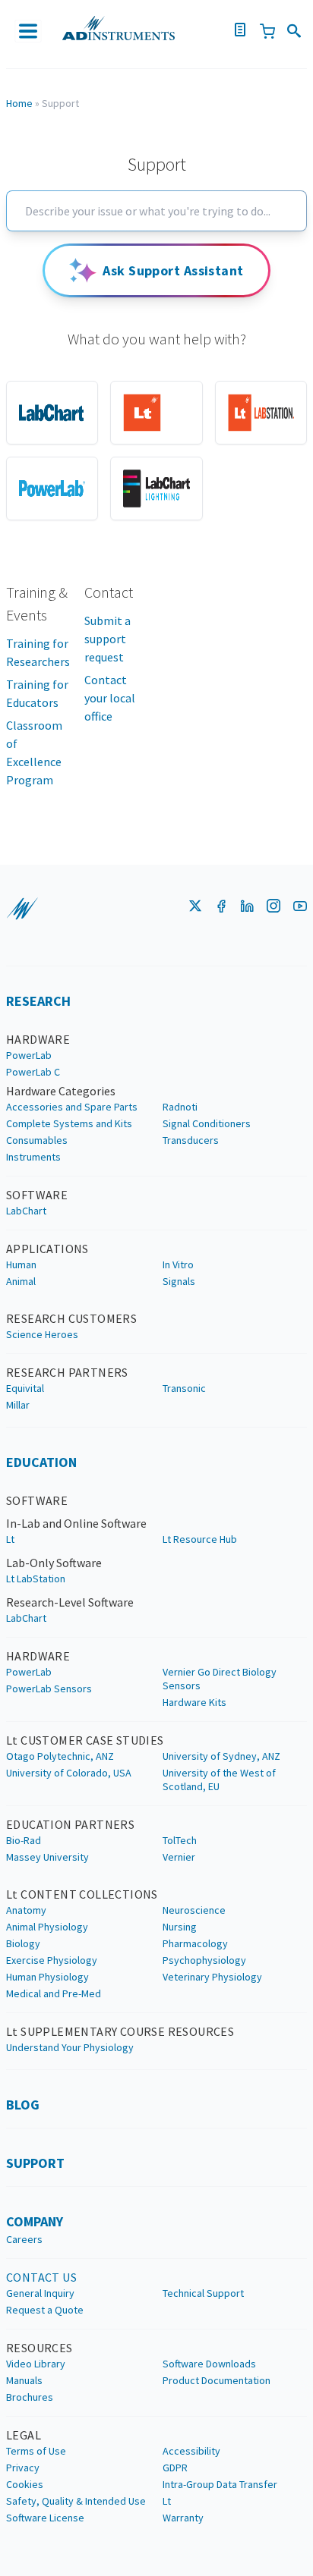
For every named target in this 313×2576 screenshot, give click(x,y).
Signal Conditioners (207, 1123)
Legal (24, 2435)
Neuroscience (194, 1910)
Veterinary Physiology (212, 1977)
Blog (23, 2105)
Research (38, 1001)
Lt (10, 1539)
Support (35, 2163)
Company (35, 2221)
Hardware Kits (194, 1702)
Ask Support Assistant (173, 270)
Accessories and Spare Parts (72, 1107)
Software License (45, 2518)
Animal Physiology (47, 1927)
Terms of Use (36, 2451)
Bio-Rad (24, 1840)
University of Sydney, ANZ (221, 1756)
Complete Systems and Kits (69, 1123)
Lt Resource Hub (200, 1539)
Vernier (179, 1857)
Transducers (191, 1140)
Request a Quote (45, 2310)
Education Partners (70, 1824)
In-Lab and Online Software (76, 1523)
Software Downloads (209, 2364)
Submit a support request (107, 639)
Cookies (25, 2484)
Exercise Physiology (52, 1960)
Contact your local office (110, 698)
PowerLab (29, 1055)
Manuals (24, 2380)
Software (37, 1195)
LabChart (26, 1211)
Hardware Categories (61, 1091)
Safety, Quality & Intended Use (76, 2501)
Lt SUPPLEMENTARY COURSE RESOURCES (120, 2031)
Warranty (183, 2518)
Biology (23, 1943)
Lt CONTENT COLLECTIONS (82, 1894)
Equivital (25, 1388)
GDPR (175, 2468)
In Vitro (178, 1264)
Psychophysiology (204, 1960)
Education (41, 1462)
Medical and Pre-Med (54, 1993)
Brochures (30, 2397)
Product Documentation (217, 2380)
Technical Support (203, 2293)
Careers (24, 2239)
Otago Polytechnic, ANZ (60, 1756)
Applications (47, 1249)
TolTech (180, 1840)
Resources (40, 2348)
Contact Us (41, 2277)
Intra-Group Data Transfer (220, 2484)
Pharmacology (195, 1943)
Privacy (23, 2468)
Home (19, 103)
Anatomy (26, 1910)
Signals (179, 1281)
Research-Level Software (70, 1602)
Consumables (37, 1140)
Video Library (36, 2364)
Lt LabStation (36, 1579)
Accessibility (191, 2451)
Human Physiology (47, 1977)
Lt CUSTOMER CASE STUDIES (85, 1740)
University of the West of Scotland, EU (219, 1780)
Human (21, 1264)
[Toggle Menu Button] (28, 31)
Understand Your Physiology (70, 2047)
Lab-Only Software (54, 1563)
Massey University (47, 1857)
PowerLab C (33, 1072)
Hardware (38, 1039)
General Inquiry (40, 2293)
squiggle (22, 909)
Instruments (33, 1157)
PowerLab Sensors (49, 1689)
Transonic (184, 1388)
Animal (21, 1281)
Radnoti (180, 1107)
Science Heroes (42, 1334)
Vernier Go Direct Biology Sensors (220, 1679)
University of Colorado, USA (69, 1773)
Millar (18, 1405)
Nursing (180, 1927)
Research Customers (71, 1318)
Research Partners (67, 1372)
